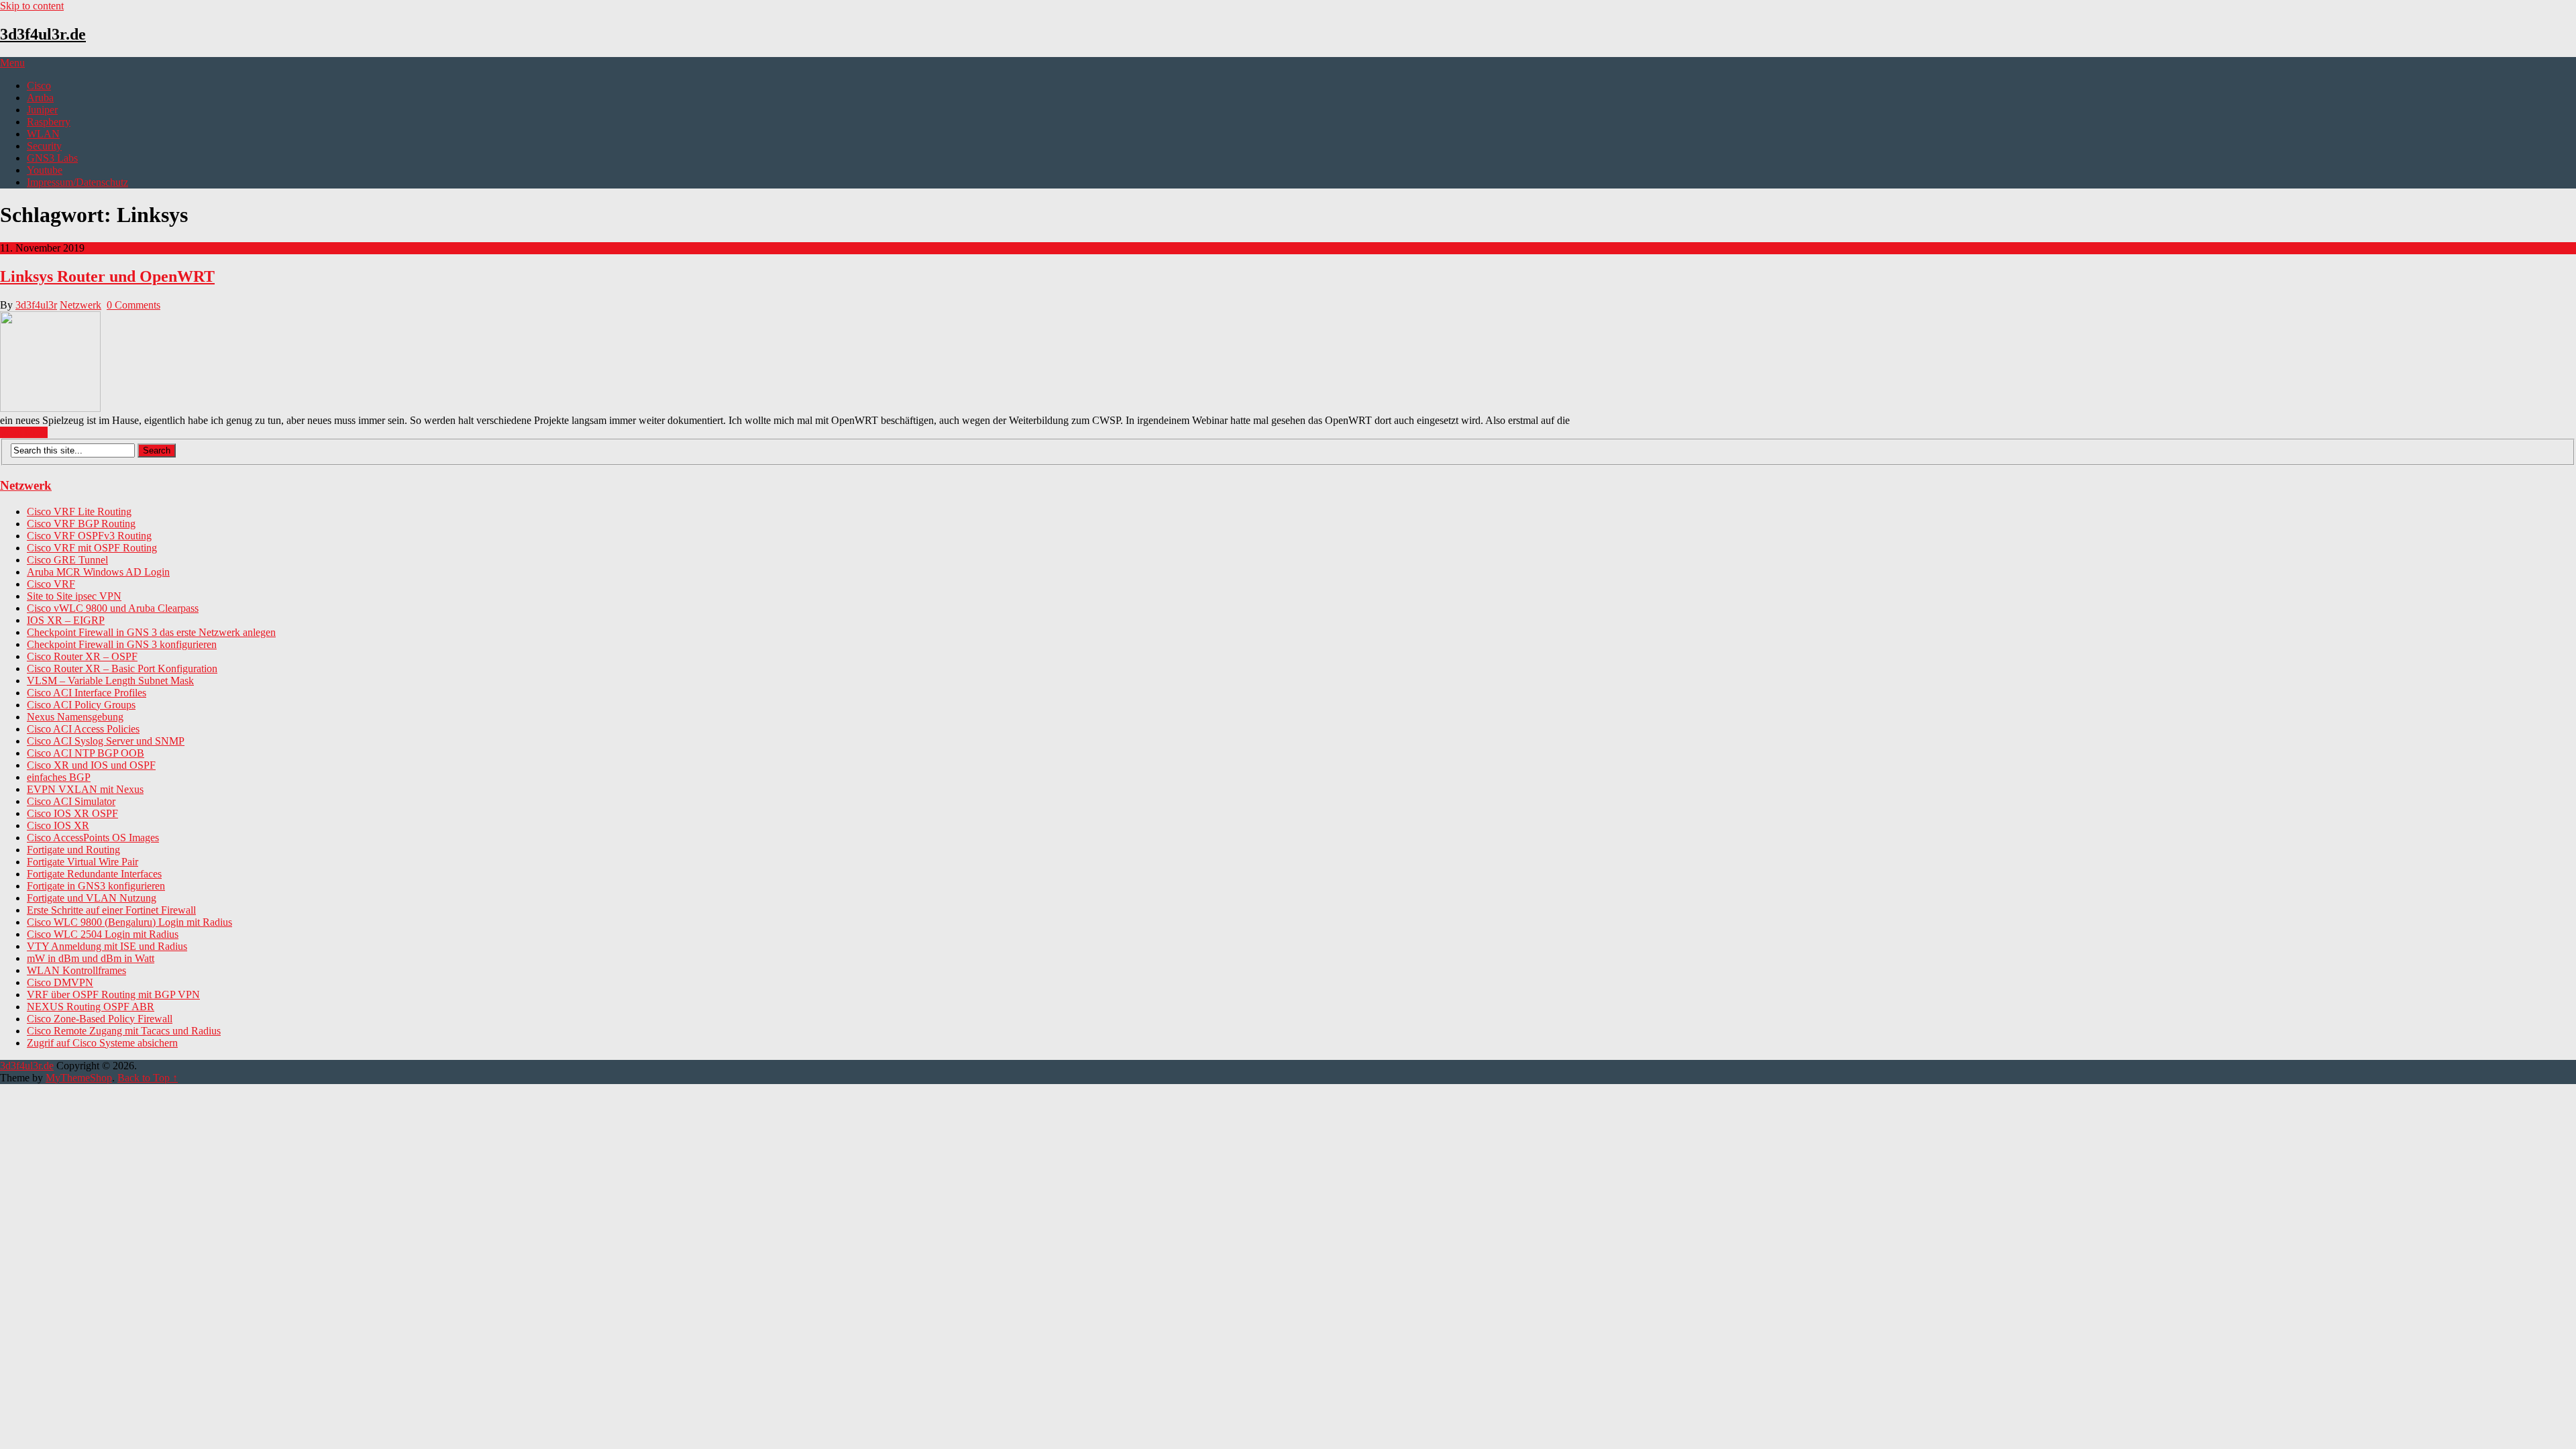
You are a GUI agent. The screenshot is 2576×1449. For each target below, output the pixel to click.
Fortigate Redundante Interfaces (94, 874)
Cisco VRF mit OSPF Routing (92, 548)
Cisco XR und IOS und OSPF (91, 765)
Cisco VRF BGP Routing (81, 524)
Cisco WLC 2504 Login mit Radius (103, 934)
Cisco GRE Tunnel (67, 560)
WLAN (43, 134)
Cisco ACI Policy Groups (81, 705)
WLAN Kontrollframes (76, 970)
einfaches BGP (59, 777)
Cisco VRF (51, 584)
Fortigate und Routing (73, 850)
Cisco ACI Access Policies (83, 729)
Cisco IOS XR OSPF (72, 813)
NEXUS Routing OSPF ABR (91, 1007)
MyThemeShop (79, 1078)
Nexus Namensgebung (75, 717)
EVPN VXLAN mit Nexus (85, 789)
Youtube (45, 170)
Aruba (40, 98)
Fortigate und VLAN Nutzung (92, 898)
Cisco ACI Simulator (71, 801)
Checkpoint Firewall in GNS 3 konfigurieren (122, 644)
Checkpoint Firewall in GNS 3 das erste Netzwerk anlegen (151, 632)
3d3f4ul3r (36, 305)
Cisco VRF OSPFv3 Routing (89, 536)
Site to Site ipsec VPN (74, 596)
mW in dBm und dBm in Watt (91, 958)
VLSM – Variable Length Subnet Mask (110, 681)
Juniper (42, 110)
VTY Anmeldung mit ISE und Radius (107, 946)
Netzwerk (80, 305)
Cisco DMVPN (60, 982)
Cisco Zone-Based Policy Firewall (100, 1019)
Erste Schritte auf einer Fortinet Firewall (111, 910)
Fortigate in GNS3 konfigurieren (96, 886)
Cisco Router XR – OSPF (82, 656)
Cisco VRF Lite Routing (79, 512)
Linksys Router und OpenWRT (107, 276)
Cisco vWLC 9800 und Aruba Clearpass (113, 608)
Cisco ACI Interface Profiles (87, 693)
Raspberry (49, 122)
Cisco (39, 86)
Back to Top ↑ (148, 1078)
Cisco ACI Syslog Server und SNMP (106, 741)
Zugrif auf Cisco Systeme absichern (102, 1043)
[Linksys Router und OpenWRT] (1288, 363)
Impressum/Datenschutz (77, 182)
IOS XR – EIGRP (66, 620)
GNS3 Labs (52, 158)
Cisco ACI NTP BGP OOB (86, 753)
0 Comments (133, 305)
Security (44, 146)
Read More (24, 432)
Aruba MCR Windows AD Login (98, 572)
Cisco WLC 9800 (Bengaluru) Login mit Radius (129, 922)
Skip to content (32, 6)
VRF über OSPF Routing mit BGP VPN (113, 995)
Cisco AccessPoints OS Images (93, 838)
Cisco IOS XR (58, 825)
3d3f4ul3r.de (43, 34)
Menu (12, 63)
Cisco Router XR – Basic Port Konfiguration (122, 668)
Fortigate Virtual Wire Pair (83, 862)
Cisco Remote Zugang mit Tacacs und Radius (124, 1031)
